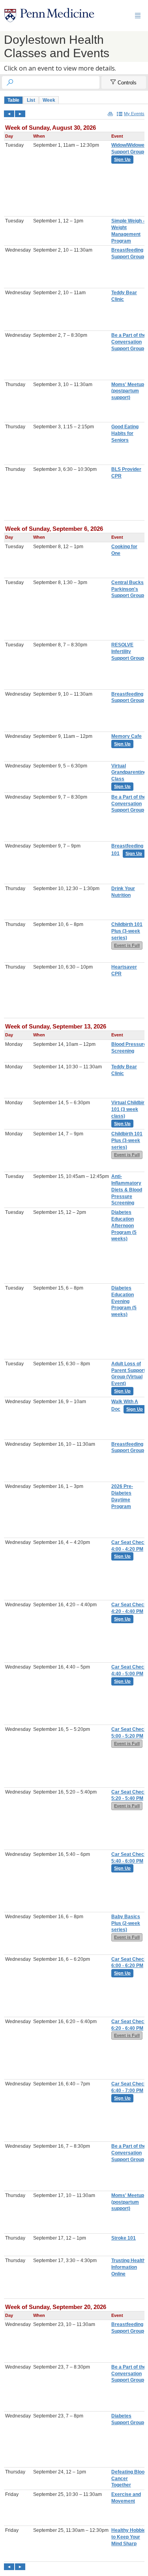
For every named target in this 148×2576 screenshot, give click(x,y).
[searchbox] (58, 82)
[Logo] (49, 16)
